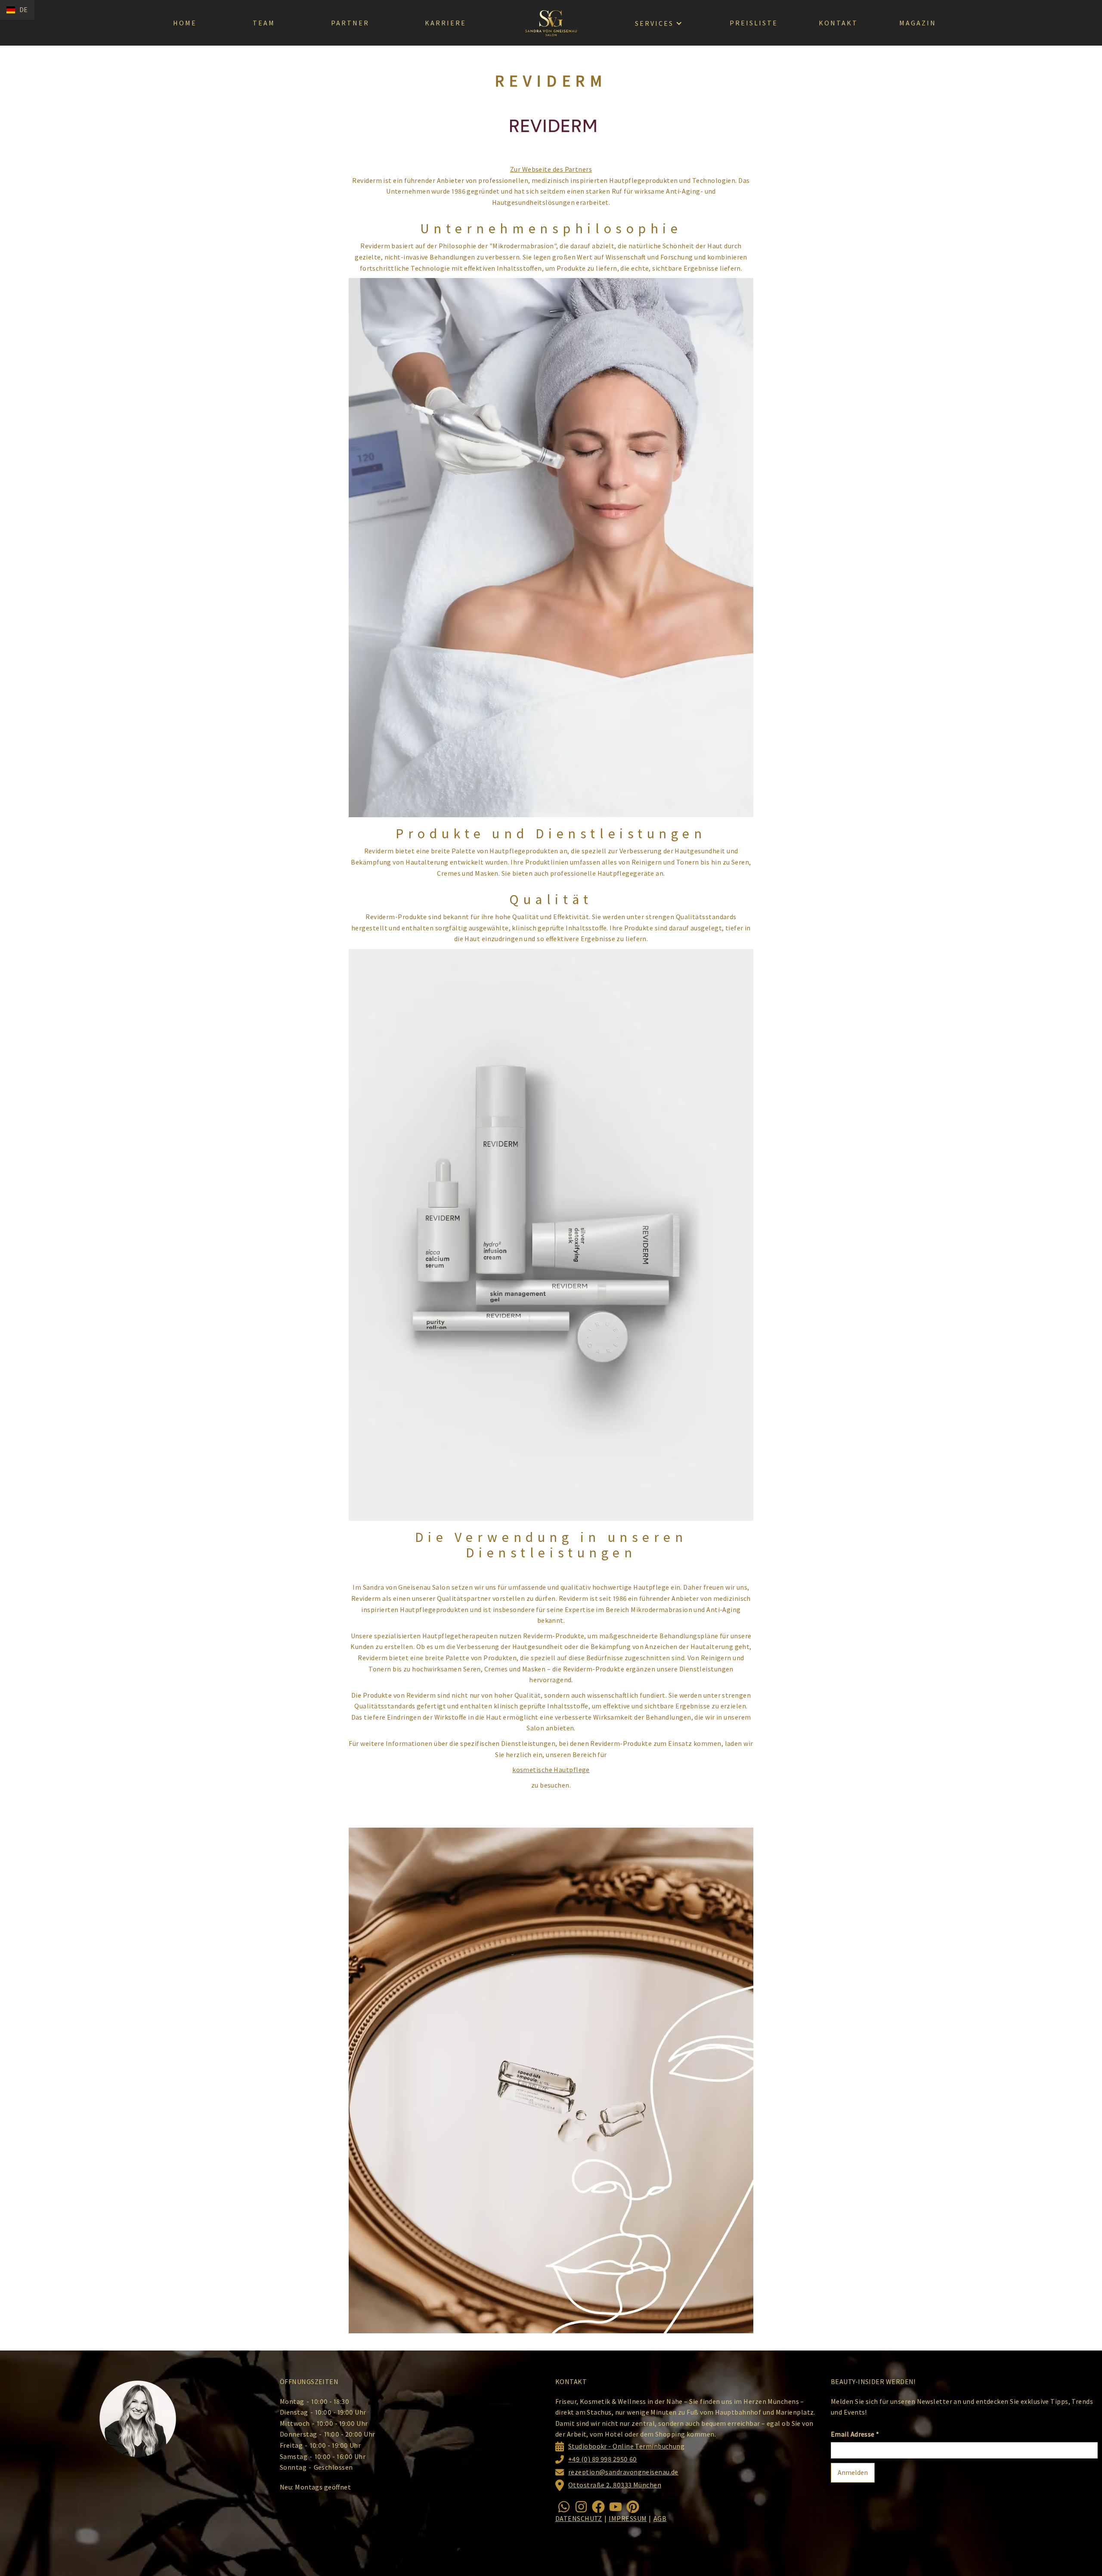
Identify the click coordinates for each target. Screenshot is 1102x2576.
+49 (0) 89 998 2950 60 (603, 2459)
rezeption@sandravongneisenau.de (623, 2472)
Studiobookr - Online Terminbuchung (626, 2446)
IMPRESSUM (628, 2518)
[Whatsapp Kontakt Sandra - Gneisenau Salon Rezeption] (564, 2507)
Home (185, 23)
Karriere (446, 23)
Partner (350, 23)
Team (264, 23)
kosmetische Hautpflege (551, 1770)
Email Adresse (855, 2434)
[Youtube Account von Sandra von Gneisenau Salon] (616, 2507)
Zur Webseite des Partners (551, 169)
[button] (17, 10)
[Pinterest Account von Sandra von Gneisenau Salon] (633, 2507)
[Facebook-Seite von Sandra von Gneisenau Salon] (598, 2507)
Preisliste (754, 23)
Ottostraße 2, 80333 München (615, 2485)
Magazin (918, 23)
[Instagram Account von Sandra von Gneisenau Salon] (581, 2507)
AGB (660, 2518)
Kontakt (838, 23)
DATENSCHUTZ (579, 2518)
